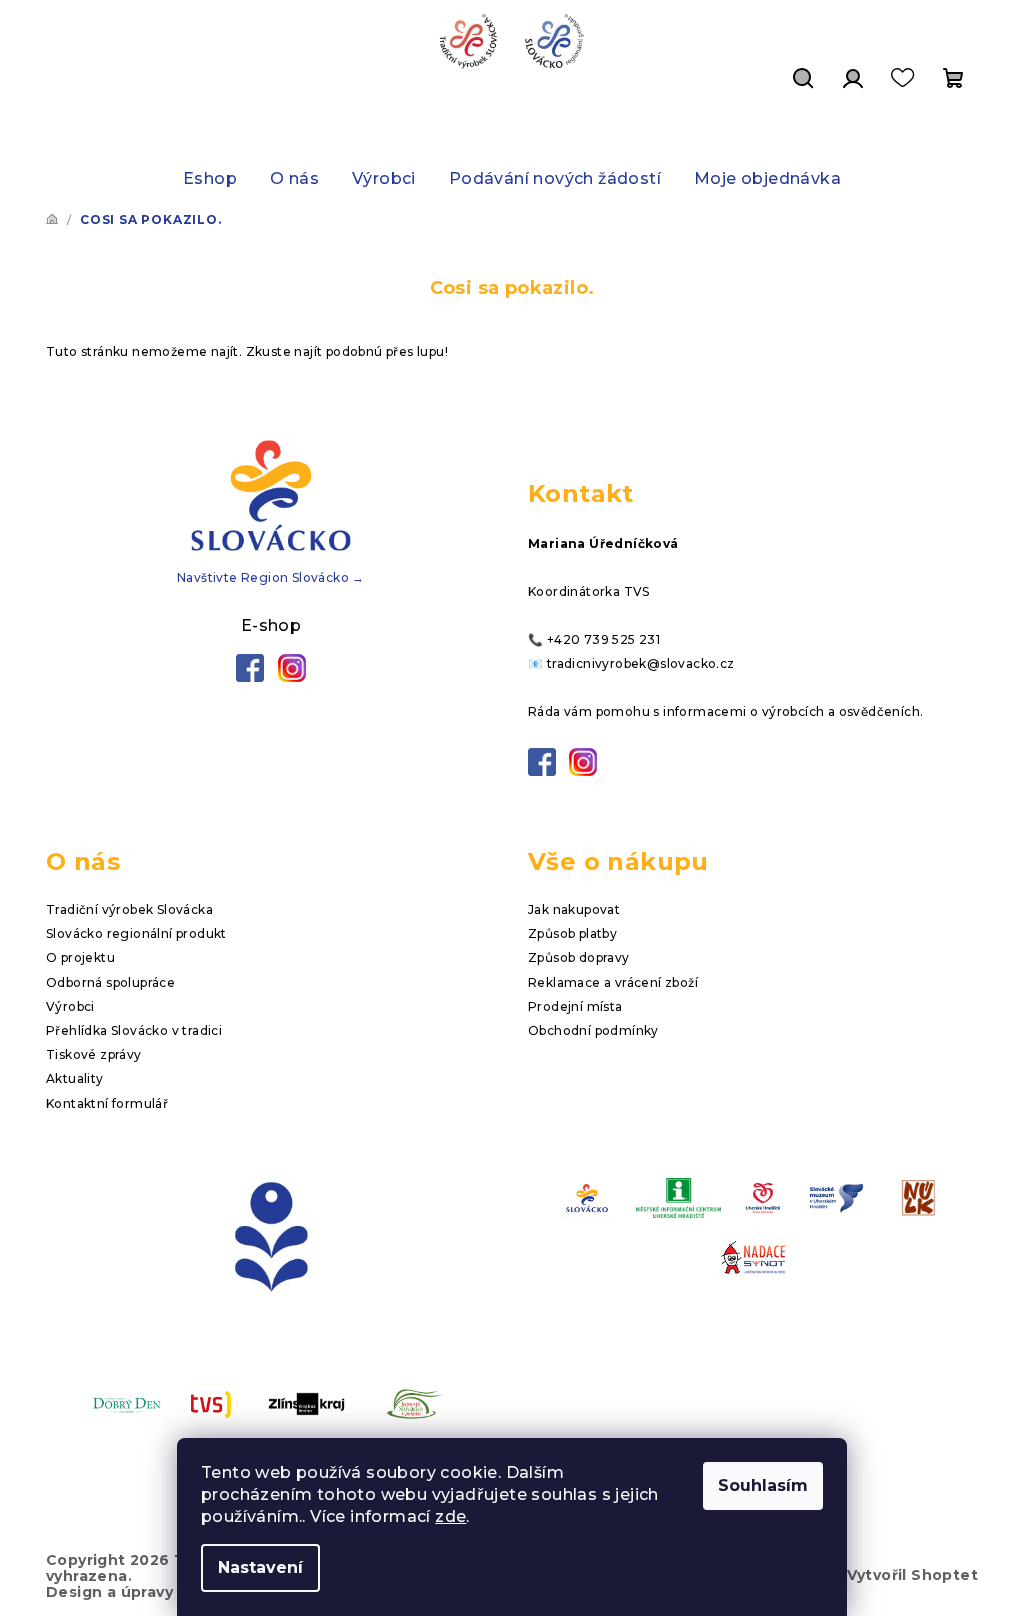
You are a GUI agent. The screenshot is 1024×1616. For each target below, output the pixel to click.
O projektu (80, 957)
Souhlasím (763, 1485)
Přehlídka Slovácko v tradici (134, 1030)
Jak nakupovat (574, 909)
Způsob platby (572, 933)
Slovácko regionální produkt (136, 933)
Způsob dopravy (579, 957)
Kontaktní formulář (107, 1103)
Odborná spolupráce (110, 982)
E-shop (271, 625)
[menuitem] (210, 179)
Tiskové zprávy (94, 1054)
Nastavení (260, 1567)
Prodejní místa (575, 1006)
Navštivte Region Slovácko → (271, 577)
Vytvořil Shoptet (912, 1575)
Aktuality (75, 1078)
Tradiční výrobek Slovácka (129, 909)
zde (450, 1516)
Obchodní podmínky (593, 1030)
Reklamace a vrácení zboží (613, 982)
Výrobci (70, 1006)
